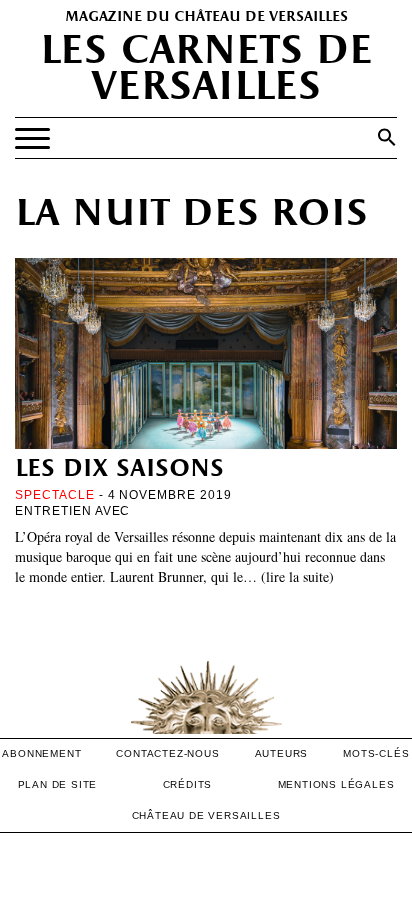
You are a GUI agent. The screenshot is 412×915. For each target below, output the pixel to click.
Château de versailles (206, 815)
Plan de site (58, 784)
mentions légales (336, 784)
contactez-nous (167, 753)
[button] (387, 137)
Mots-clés (376, 753)
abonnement (41, 753)
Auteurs (282, 753)
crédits (188, 784)
